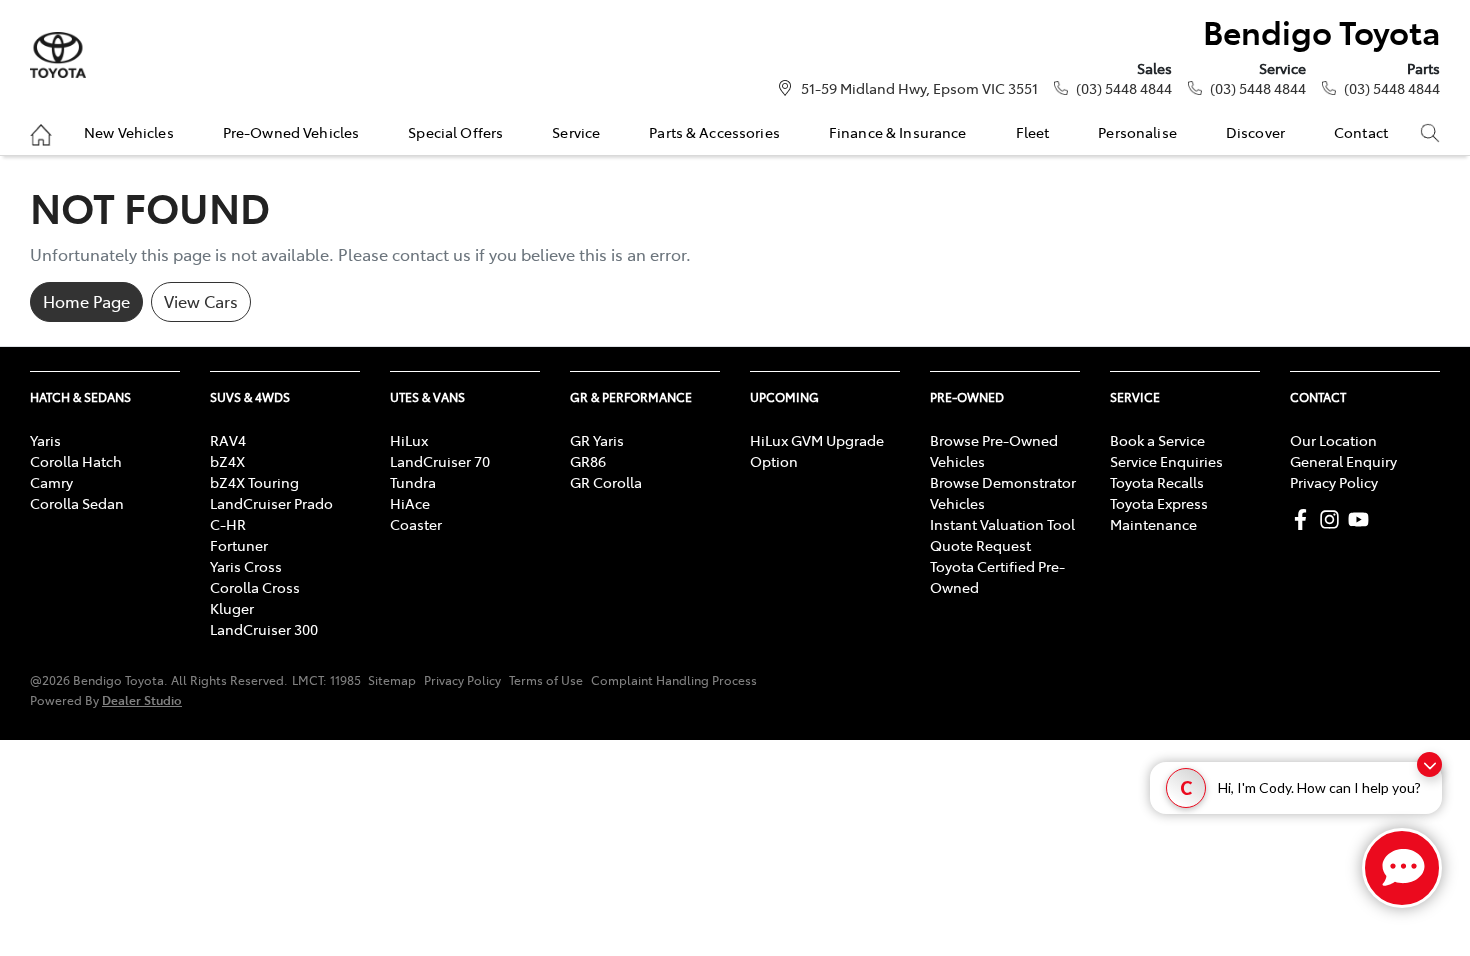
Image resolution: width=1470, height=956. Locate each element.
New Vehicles (129, 132)
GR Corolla (606, 482)
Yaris (45, 440)
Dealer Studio (142, 699)
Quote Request (980, 545)
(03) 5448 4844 (1124, 88)
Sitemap (392, 680)
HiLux (409, 440)
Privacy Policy (1334, 482)
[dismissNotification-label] (1429, 764)
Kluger (232, 608)
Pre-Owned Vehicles (291, 132)
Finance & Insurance (898, 132)
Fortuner (239, 545)
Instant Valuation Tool (1002, 524)
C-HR (228, 524)
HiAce (410, 503)
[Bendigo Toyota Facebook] (1304, 519)
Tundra (413, 482)
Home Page (86, 301)
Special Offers (455, 132)
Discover (1255, 132)
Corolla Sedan (77, 503)
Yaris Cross (246, 566)
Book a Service (1157, 440)
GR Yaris (597, 440)
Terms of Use (546, 680)
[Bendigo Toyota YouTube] (1362, 519)
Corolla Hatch (76, 461)
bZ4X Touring (254, 482)
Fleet (1033, 132)
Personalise (1137, 132)
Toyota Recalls (1157, 482)
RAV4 (228, 440)
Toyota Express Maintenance (1159, 513)
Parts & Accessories (714, 132)
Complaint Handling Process (674, 680)
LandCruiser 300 (264, 629)
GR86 (588, 461)
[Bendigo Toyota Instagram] (1333, 519)
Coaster (416, 524)
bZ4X (227, 461)
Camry (51, 482)
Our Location (1333, 440)
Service (576, 132)
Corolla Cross (255, 587)
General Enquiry (1343, 461)
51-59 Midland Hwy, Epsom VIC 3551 (919, 88)
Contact (1361, 132)
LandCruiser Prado (271, 503)
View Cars (201, 301)
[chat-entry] (1402, 868)
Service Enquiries (1166, 461)
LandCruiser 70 (440, 461)
